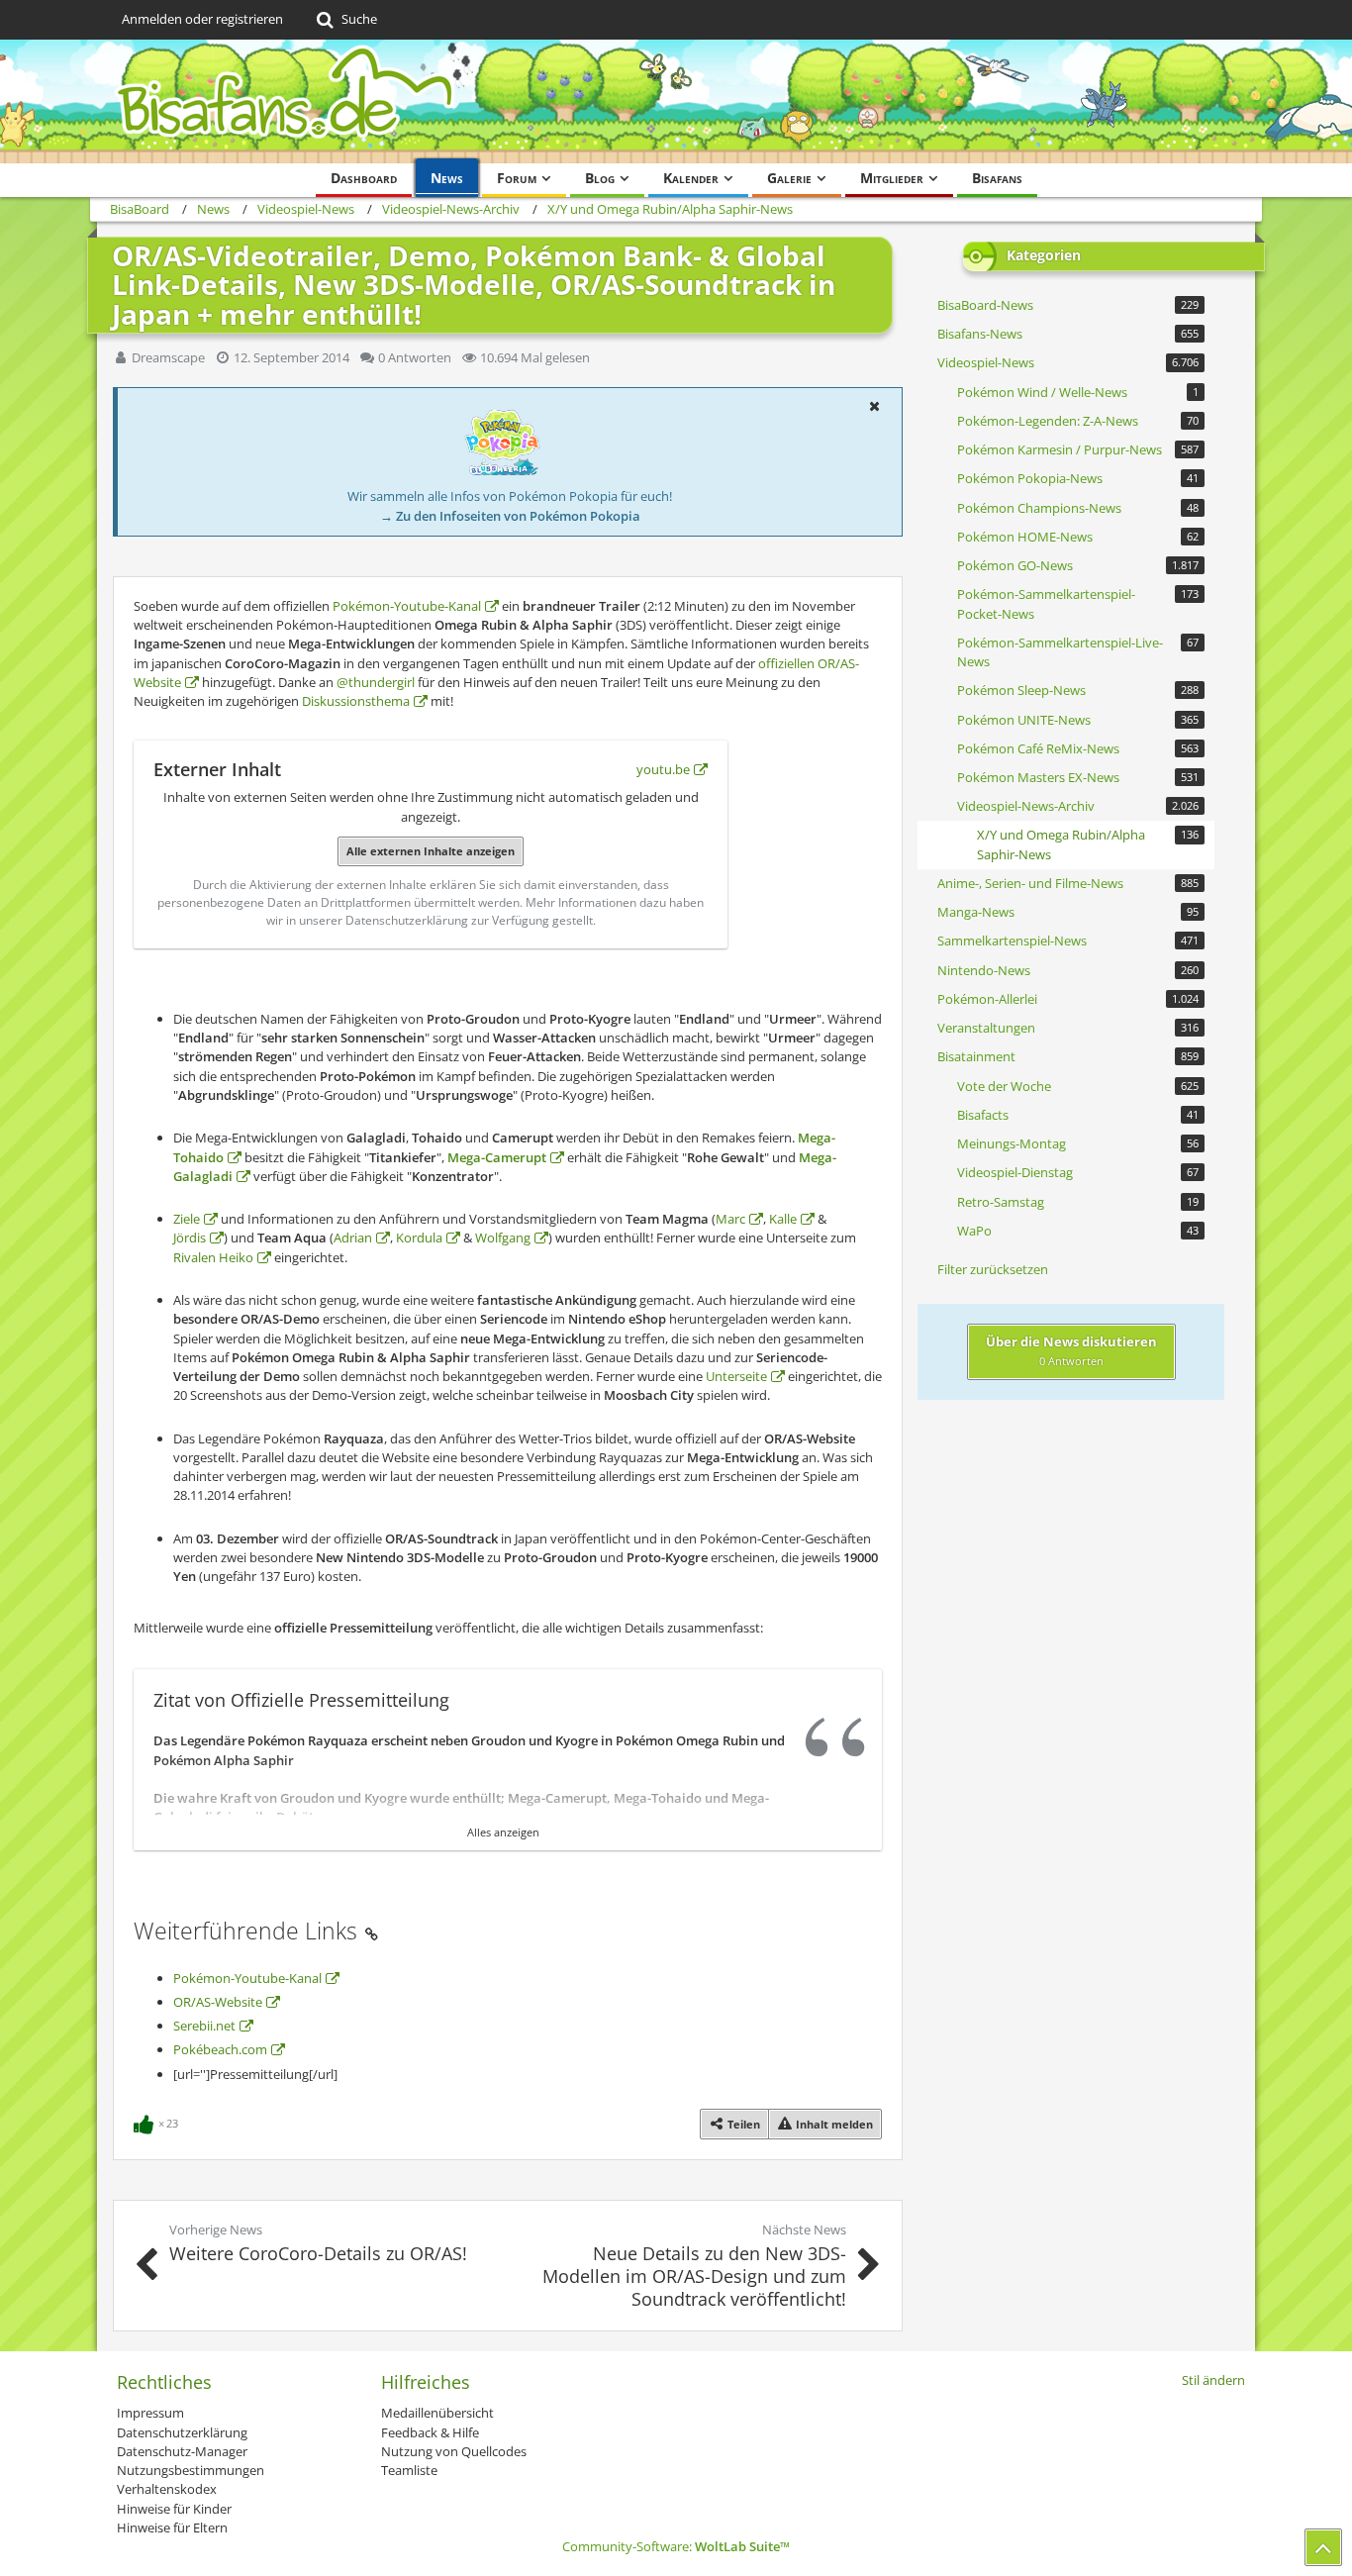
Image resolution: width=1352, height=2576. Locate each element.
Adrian (353, 1238)
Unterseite (736, 1376)
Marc (730, 1219)
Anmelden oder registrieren (202, 19)
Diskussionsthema (356, 701)
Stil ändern (1213, 2380)
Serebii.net (204, 2026)
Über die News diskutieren (1071, 1350)
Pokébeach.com (220, 2049)
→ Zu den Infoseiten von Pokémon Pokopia (510, 516)
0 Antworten (415, 357)
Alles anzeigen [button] (503, 1832)
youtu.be (663, 769)
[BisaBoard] (676, 101)
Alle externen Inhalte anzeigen (431, 851)
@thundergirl (376, 682)
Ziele (187, 1219)
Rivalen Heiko (213, 1257)
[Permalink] (371, 1931)
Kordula (419, 1238)
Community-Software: (676, 2546)
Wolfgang (503, 1238)
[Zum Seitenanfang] (1323, 2547)
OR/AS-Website (218, 2002)
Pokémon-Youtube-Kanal (407, 606)
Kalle (783, 1219)
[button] (874, 406)
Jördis (190, 1238)
